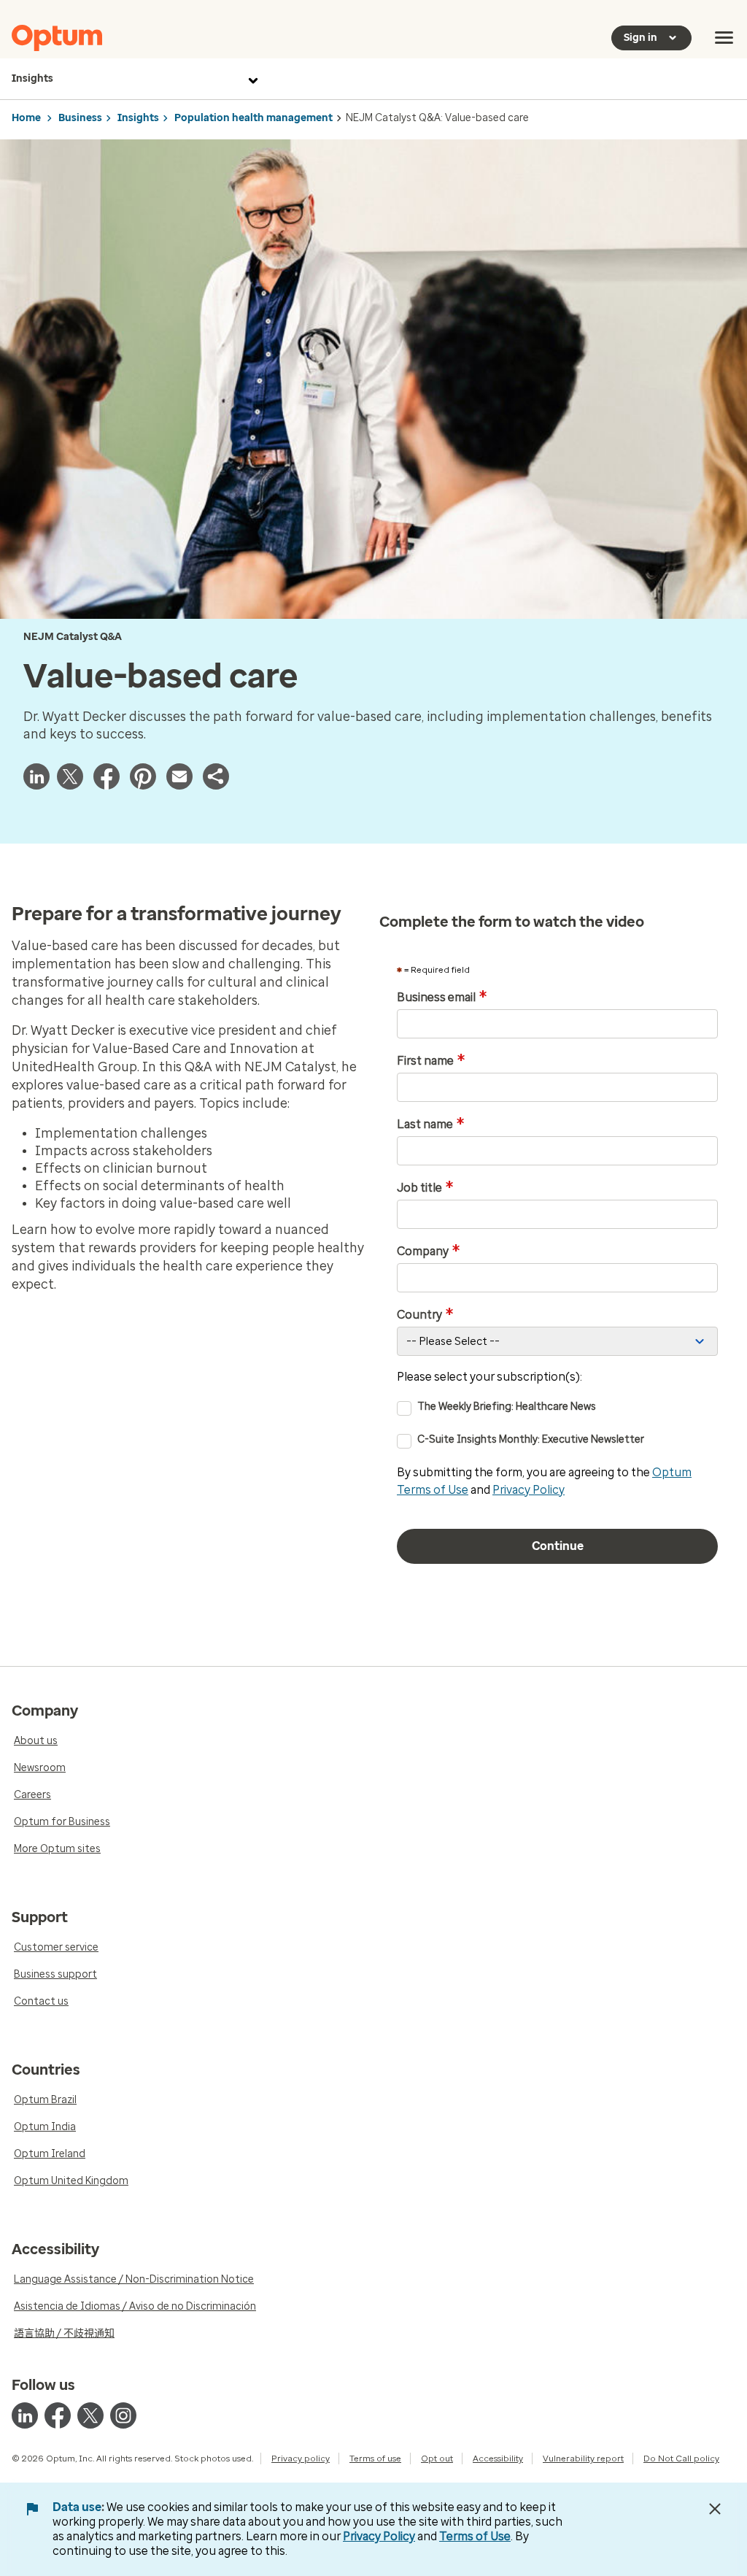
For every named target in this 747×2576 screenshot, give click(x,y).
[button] (216, 776)
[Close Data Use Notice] (715, 2509)
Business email (442, 998)
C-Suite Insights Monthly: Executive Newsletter (531, 1439)
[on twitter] (90, 2415)
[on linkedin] (25, 2415)
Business (80, 118)
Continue (558, 1546)
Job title (425, 1188)
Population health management (253, 118)
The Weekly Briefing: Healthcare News (507, 1407)
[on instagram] (123, 2415)
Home (26, 118)
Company (429, 1252)
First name (431, 1061)
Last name (431, 1125)
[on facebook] (58, 2415)
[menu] (724, 38)
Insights (32, 78)
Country (425, 1315)
